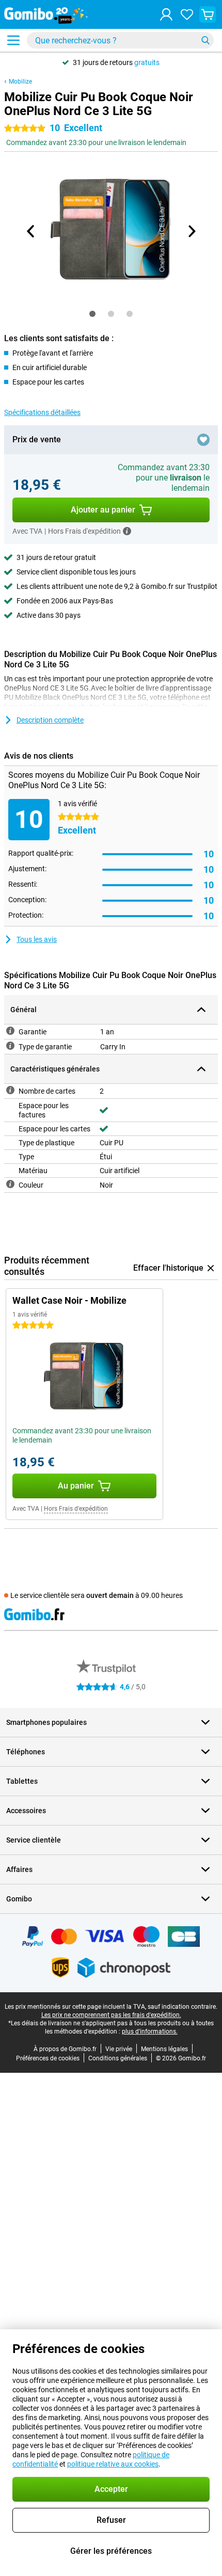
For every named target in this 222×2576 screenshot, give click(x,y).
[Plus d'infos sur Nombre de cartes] (10, 1090)
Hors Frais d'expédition (76, 1509)
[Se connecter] (166, 14)
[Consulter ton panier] (208, 14)
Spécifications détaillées (42, 412)
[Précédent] (31, 231)
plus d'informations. (150, 2031)
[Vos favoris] (187, 14)
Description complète (50, 720)
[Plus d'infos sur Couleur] (10, 1184)
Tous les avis (37, 939)
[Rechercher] (205, 40)
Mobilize (20, 82)
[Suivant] (191, 231)
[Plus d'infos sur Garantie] (10, 1031)
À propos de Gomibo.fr (65, 2049)
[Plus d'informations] (127, 531)
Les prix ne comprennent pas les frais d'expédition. (111, 2015)
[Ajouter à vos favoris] (203, 440)
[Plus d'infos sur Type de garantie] (10, 1046)
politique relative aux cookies (113, 2464)
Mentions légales (164, 2049)
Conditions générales (118, 2058)
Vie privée (119, 2049)
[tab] (92, 314)
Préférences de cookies (48, 2058)
